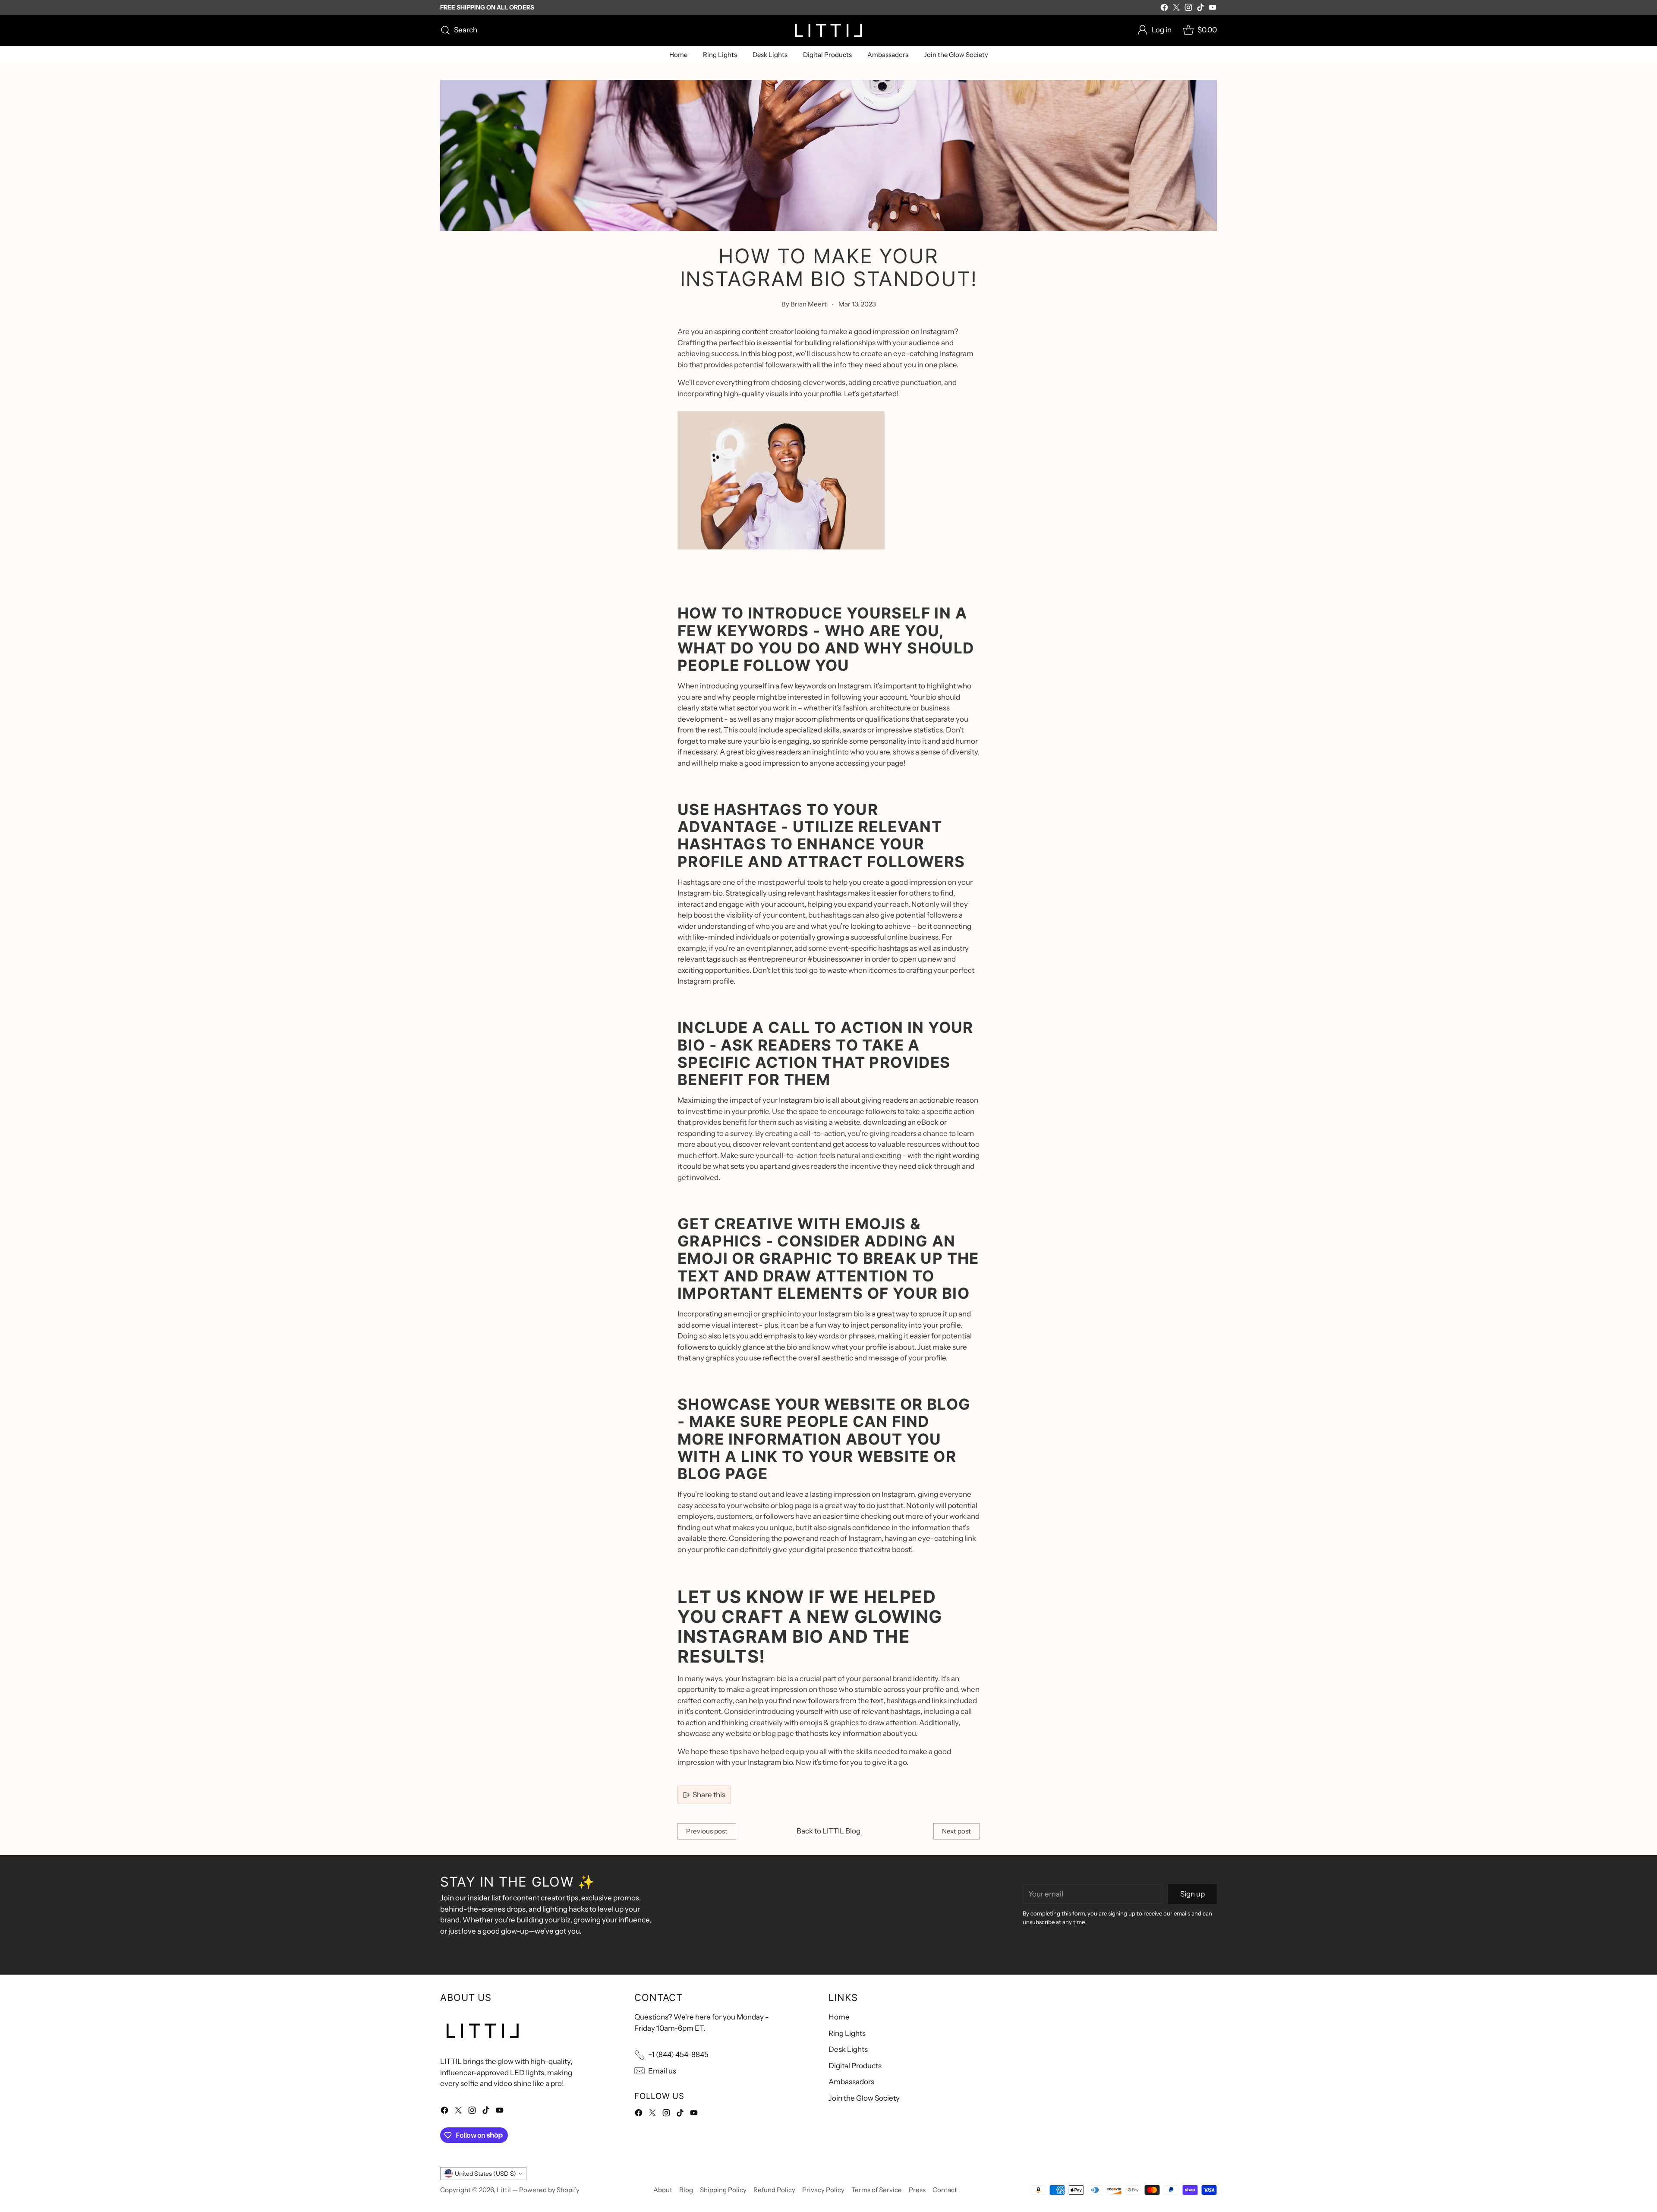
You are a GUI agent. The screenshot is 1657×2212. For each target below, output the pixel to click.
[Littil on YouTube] (1213, 9)
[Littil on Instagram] (1188, 9)
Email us (662, 2071)
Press (917, 2190)
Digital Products (855, 2066)
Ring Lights (847, 2033)
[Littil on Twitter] (1176, 9)
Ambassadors (851, 2082)
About (663, 2190)
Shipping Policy (723, 2190)
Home (839, 2017)
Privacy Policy (823, 2190)
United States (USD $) (485, 2173)
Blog (686, 2190)
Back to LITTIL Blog (828, 1831)
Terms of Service (877, 2190)
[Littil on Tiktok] (1200, 9)
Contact (945, 2190)
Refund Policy (774, 2190)
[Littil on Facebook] (1164, 9)
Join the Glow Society (864, 2098)
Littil (504, 2190)
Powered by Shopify (549, 2190)
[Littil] (828, 30)
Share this (709, 1795)
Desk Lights (848, 2049)
